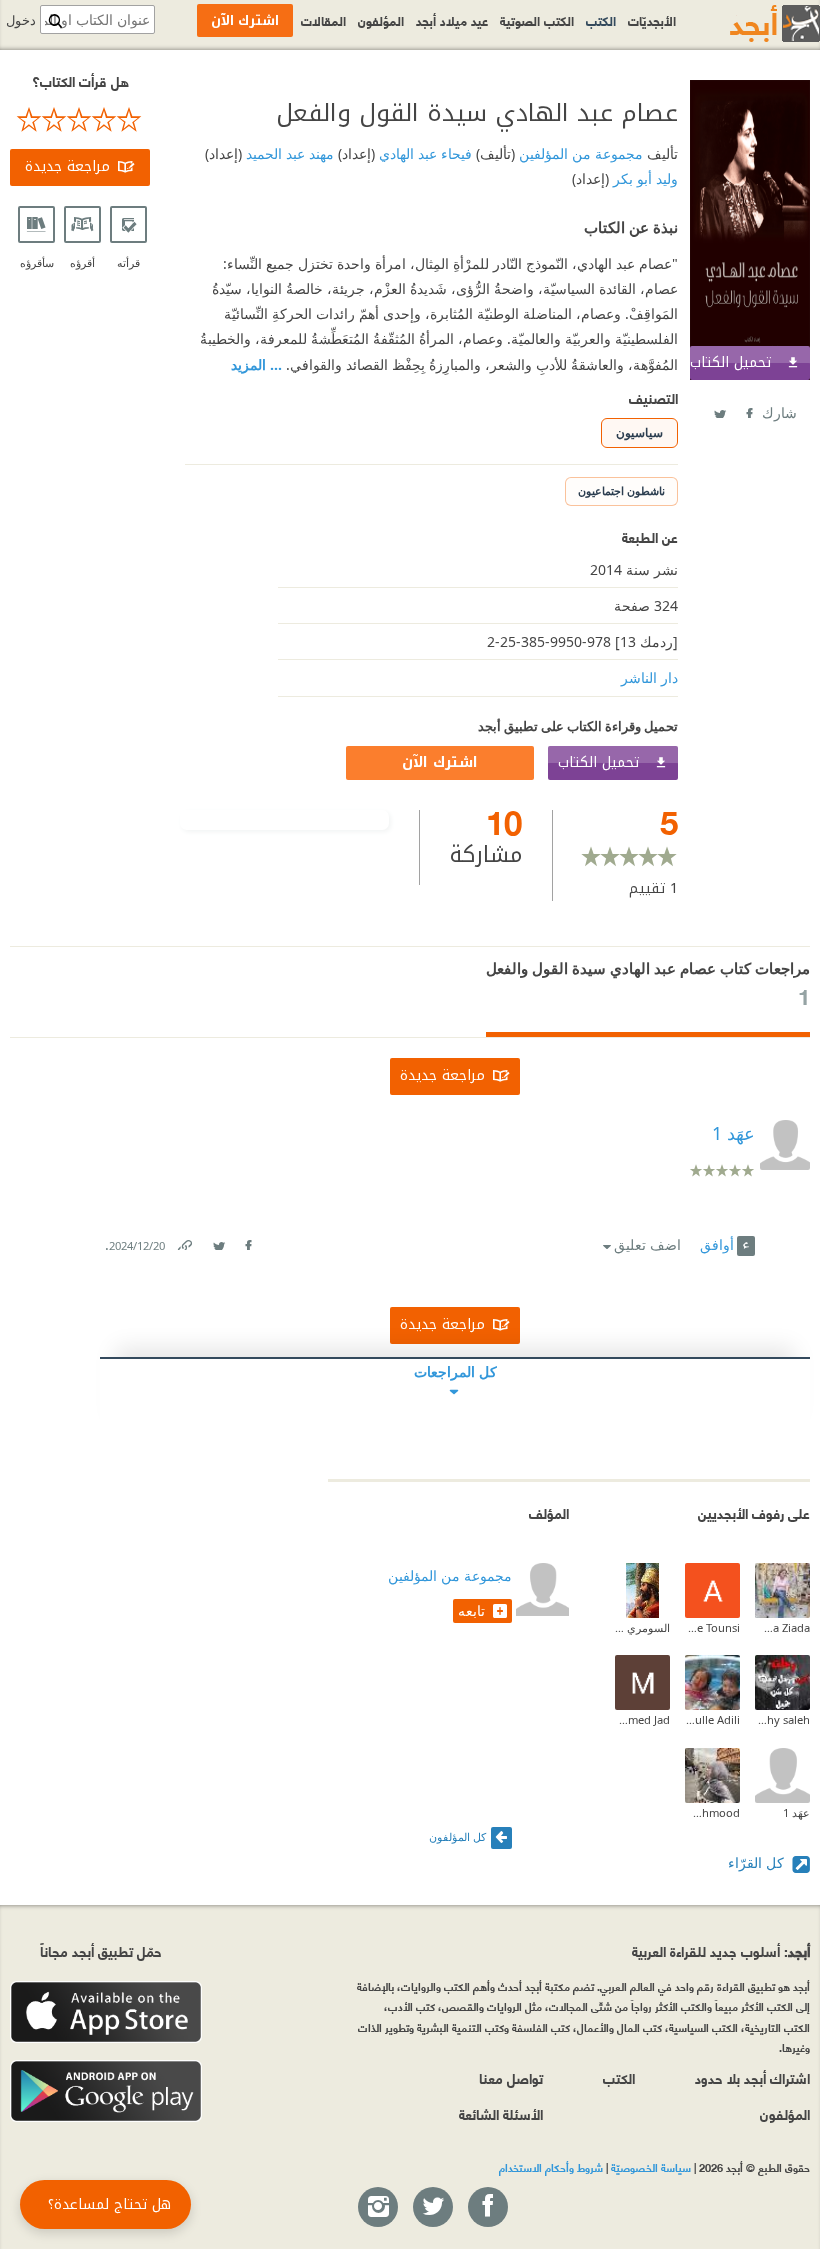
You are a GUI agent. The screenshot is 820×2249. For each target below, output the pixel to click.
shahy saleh (782, 1719)
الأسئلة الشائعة (501, 2113)
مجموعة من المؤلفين (579, 153)
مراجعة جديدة (67, 166)
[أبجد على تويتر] (432, 2208)
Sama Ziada (782, 1627)
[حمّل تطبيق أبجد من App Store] (106, 2012)
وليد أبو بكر (643, 178)
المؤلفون (381, 20)
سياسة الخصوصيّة (651, 2167)
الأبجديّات (652, 20)
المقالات (323, 20)
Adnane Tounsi (712, 1627)
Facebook (748, 409)
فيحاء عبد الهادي (423, 153)
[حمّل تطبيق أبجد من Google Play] (106, 2091)
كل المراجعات (455, 1371)
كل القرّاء (758, 1862)
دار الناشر (649, 677)
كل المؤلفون (457, 1836)
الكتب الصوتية (537, 20)
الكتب (601, 20)
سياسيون (639, 432)
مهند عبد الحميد (288, 153)
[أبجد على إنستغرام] (377, 2208)
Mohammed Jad (642, 1719)
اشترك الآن (440, 762)
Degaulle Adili (712, 1719)
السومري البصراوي (642, 1627)
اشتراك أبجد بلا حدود (752, 2077)
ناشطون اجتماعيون (621, 490)
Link (184, 1241)
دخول (21, 20)
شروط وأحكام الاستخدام (551, 2167)
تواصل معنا (511, 2077)
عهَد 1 (796, 1812)
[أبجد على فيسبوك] (487, 2208)
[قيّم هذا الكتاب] (80, 120)
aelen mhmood (712, 1812)
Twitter (719, 409)
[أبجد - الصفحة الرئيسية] (750, 23)
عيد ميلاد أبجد (452, 20)
